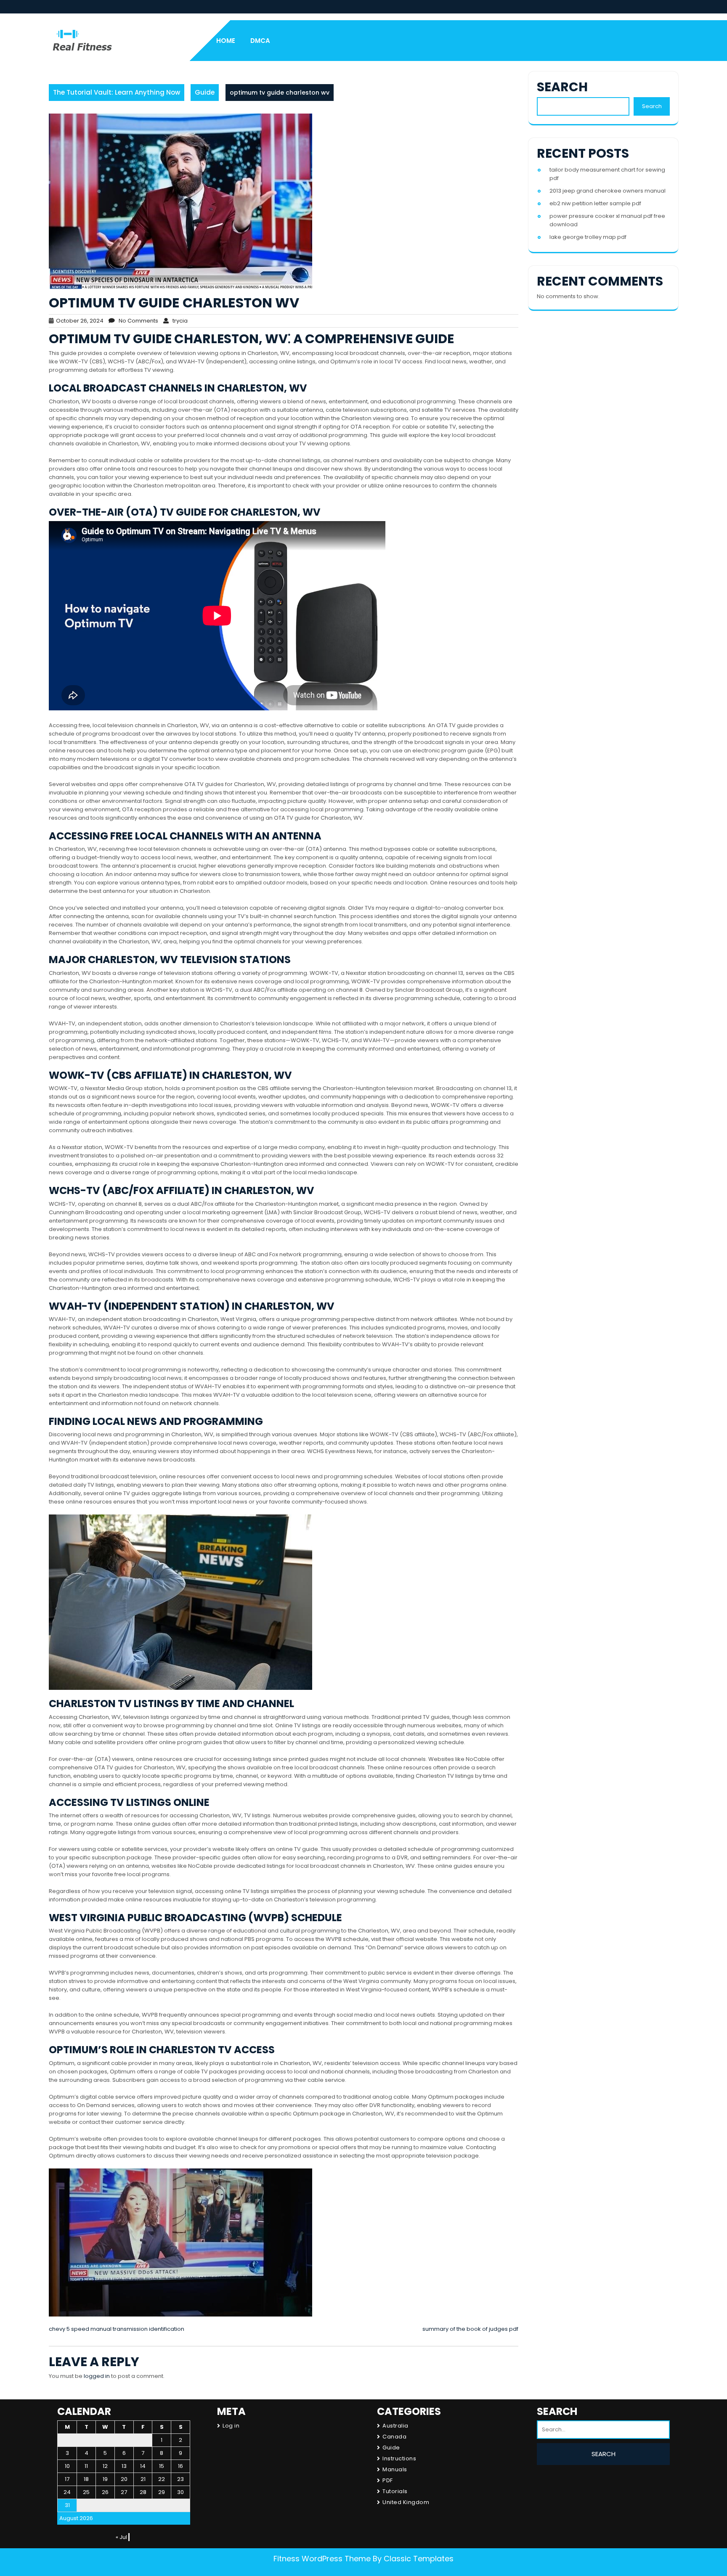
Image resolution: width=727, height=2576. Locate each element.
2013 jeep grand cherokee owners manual (608, 191)
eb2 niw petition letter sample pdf (595, 203)
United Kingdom (406, 2502)
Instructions (399, 2458)
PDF (388, 2480)
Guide (205, 92)
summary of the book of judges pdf (470, 2329)
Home (226, 41)
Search (562, 87)
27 (124, 2492)
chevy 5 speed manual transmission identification (117, 2329)
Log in (231, 2426)
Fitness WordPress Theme (322, 2559)
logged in (97, 2376)
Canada (394, 2437)
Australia (395, 2426)
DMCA (260, 41)
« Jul (121, 2537)
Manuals (395, 2469)
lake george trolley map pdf (588, 237)
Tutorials (395, 2491)
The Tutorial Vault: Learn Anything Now (117, 92)
